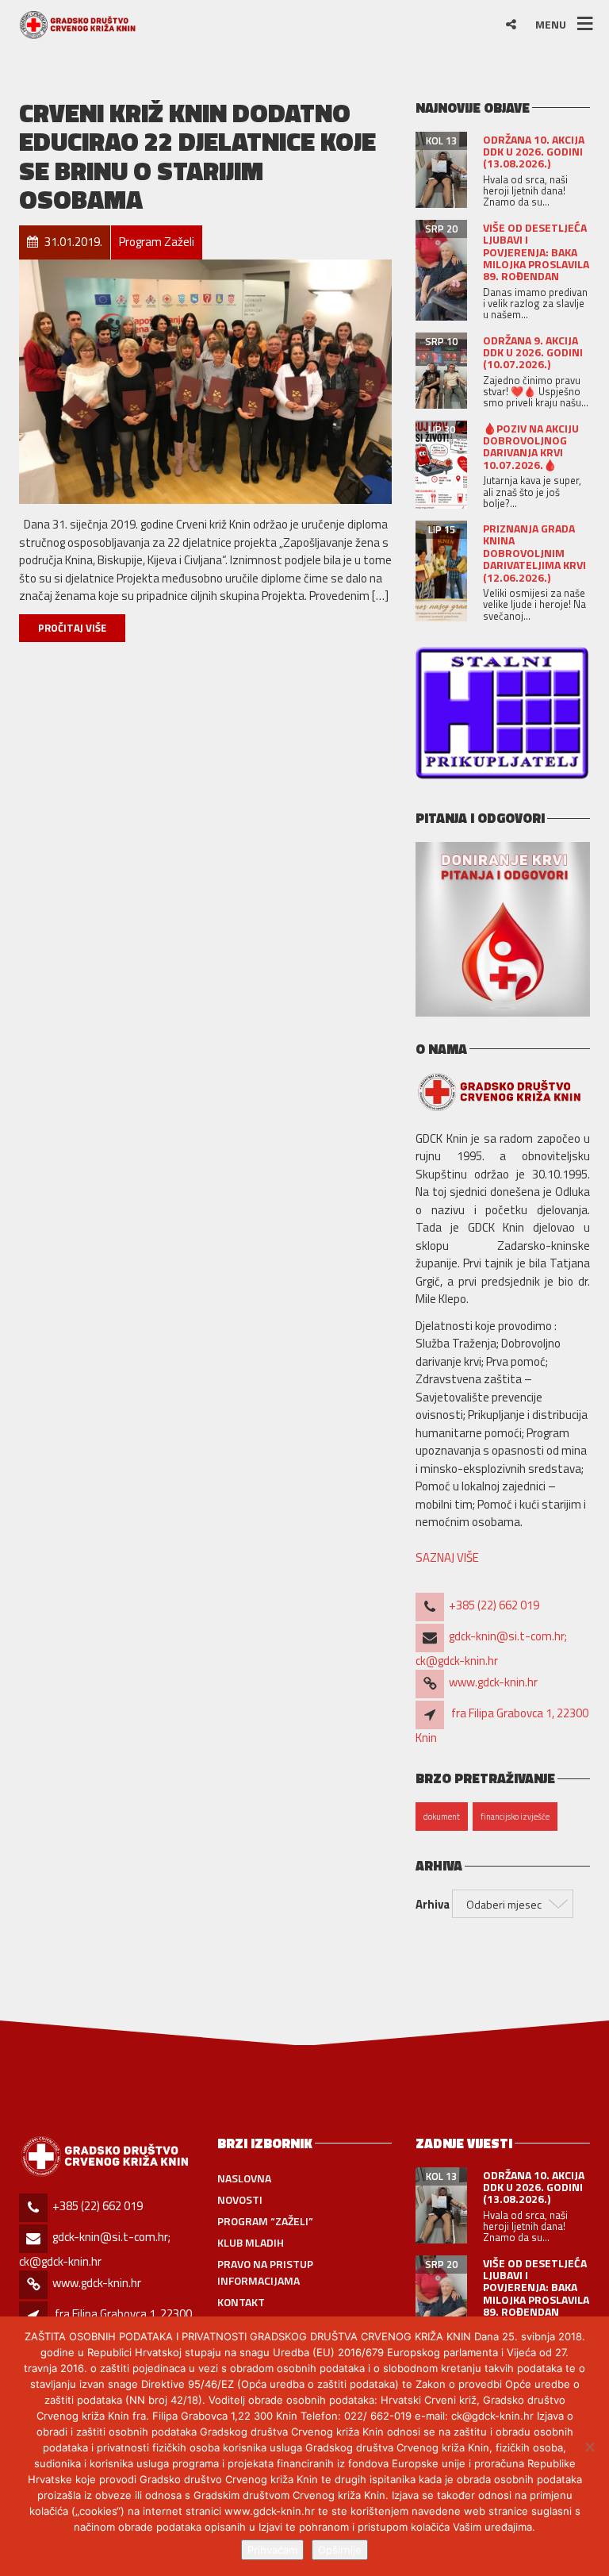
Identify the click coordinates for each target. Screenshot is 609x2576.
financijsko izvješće (515, 1817)
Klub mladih (251, 2242)
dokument (442, 1817)
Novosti (240, 2199)
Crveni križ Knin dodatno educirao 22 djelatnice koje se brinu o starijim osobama (197, 156)
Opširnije (340, 2550)
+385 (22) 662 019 (494, 1605)
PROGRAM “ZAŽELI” (265, 2221)
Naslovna (244, 2178)
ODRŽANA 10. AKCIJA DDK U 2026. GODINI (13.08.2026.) (534, 152)
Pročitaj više (72, 628)
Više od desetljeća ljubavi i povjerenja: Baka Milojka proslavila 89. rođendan (536, 252)
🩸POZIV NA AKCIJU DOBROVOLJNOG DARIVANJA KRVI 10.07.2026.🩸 (531, 446)
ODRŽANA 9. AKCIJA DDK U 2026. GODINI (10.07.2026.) (533, 352)
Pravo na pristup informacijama (265, 2272)
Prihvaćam (272, 2550)
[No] (589, 2447)
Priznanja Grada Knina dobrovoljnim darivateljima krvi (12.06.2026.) (534, 553)
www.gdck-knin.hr (493, 1682)
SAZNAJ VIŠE (447, 1557)
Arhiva (433, 1905)
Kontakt (241, 2302)
